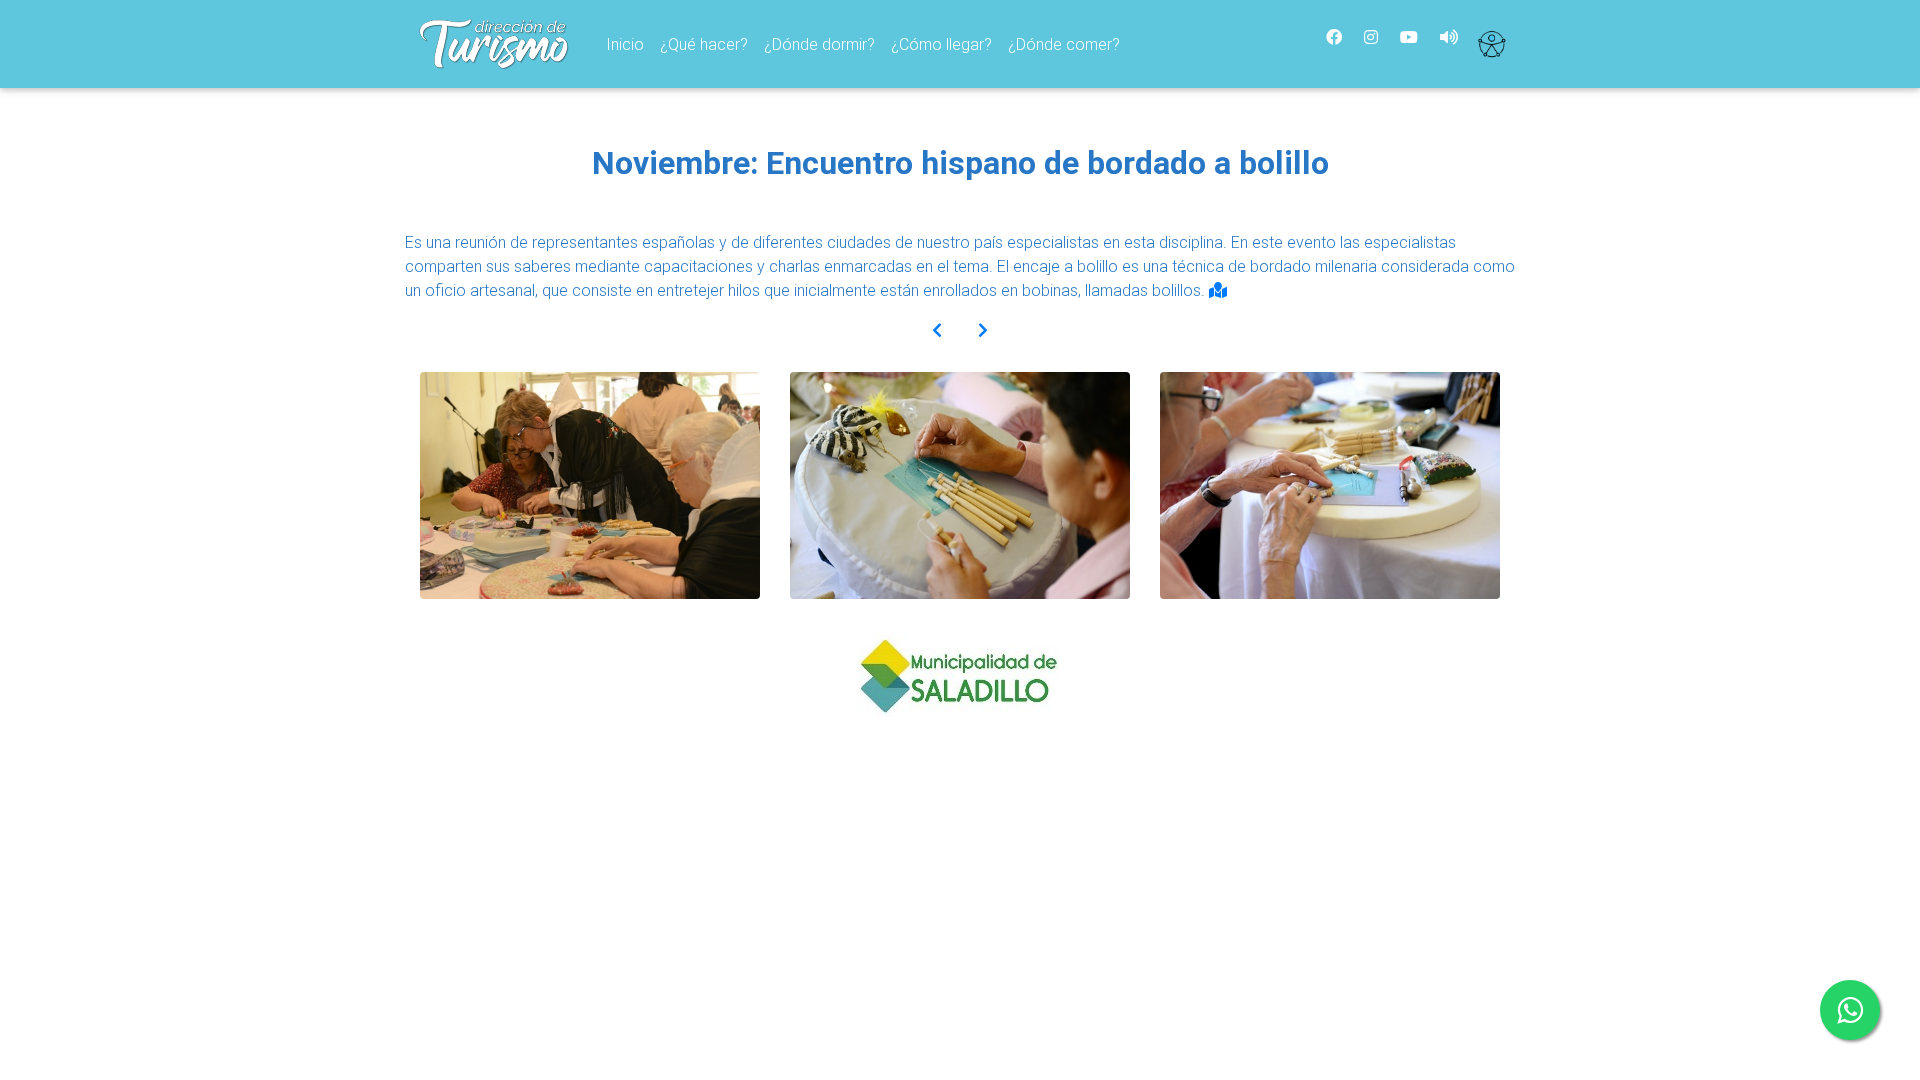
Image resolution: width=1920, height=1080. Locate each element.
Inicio (629, 43)
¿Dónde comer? (1064, 44)
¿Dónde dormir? (819, 44)
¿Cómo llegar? (941, 44)
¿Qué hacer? (704, 44)
